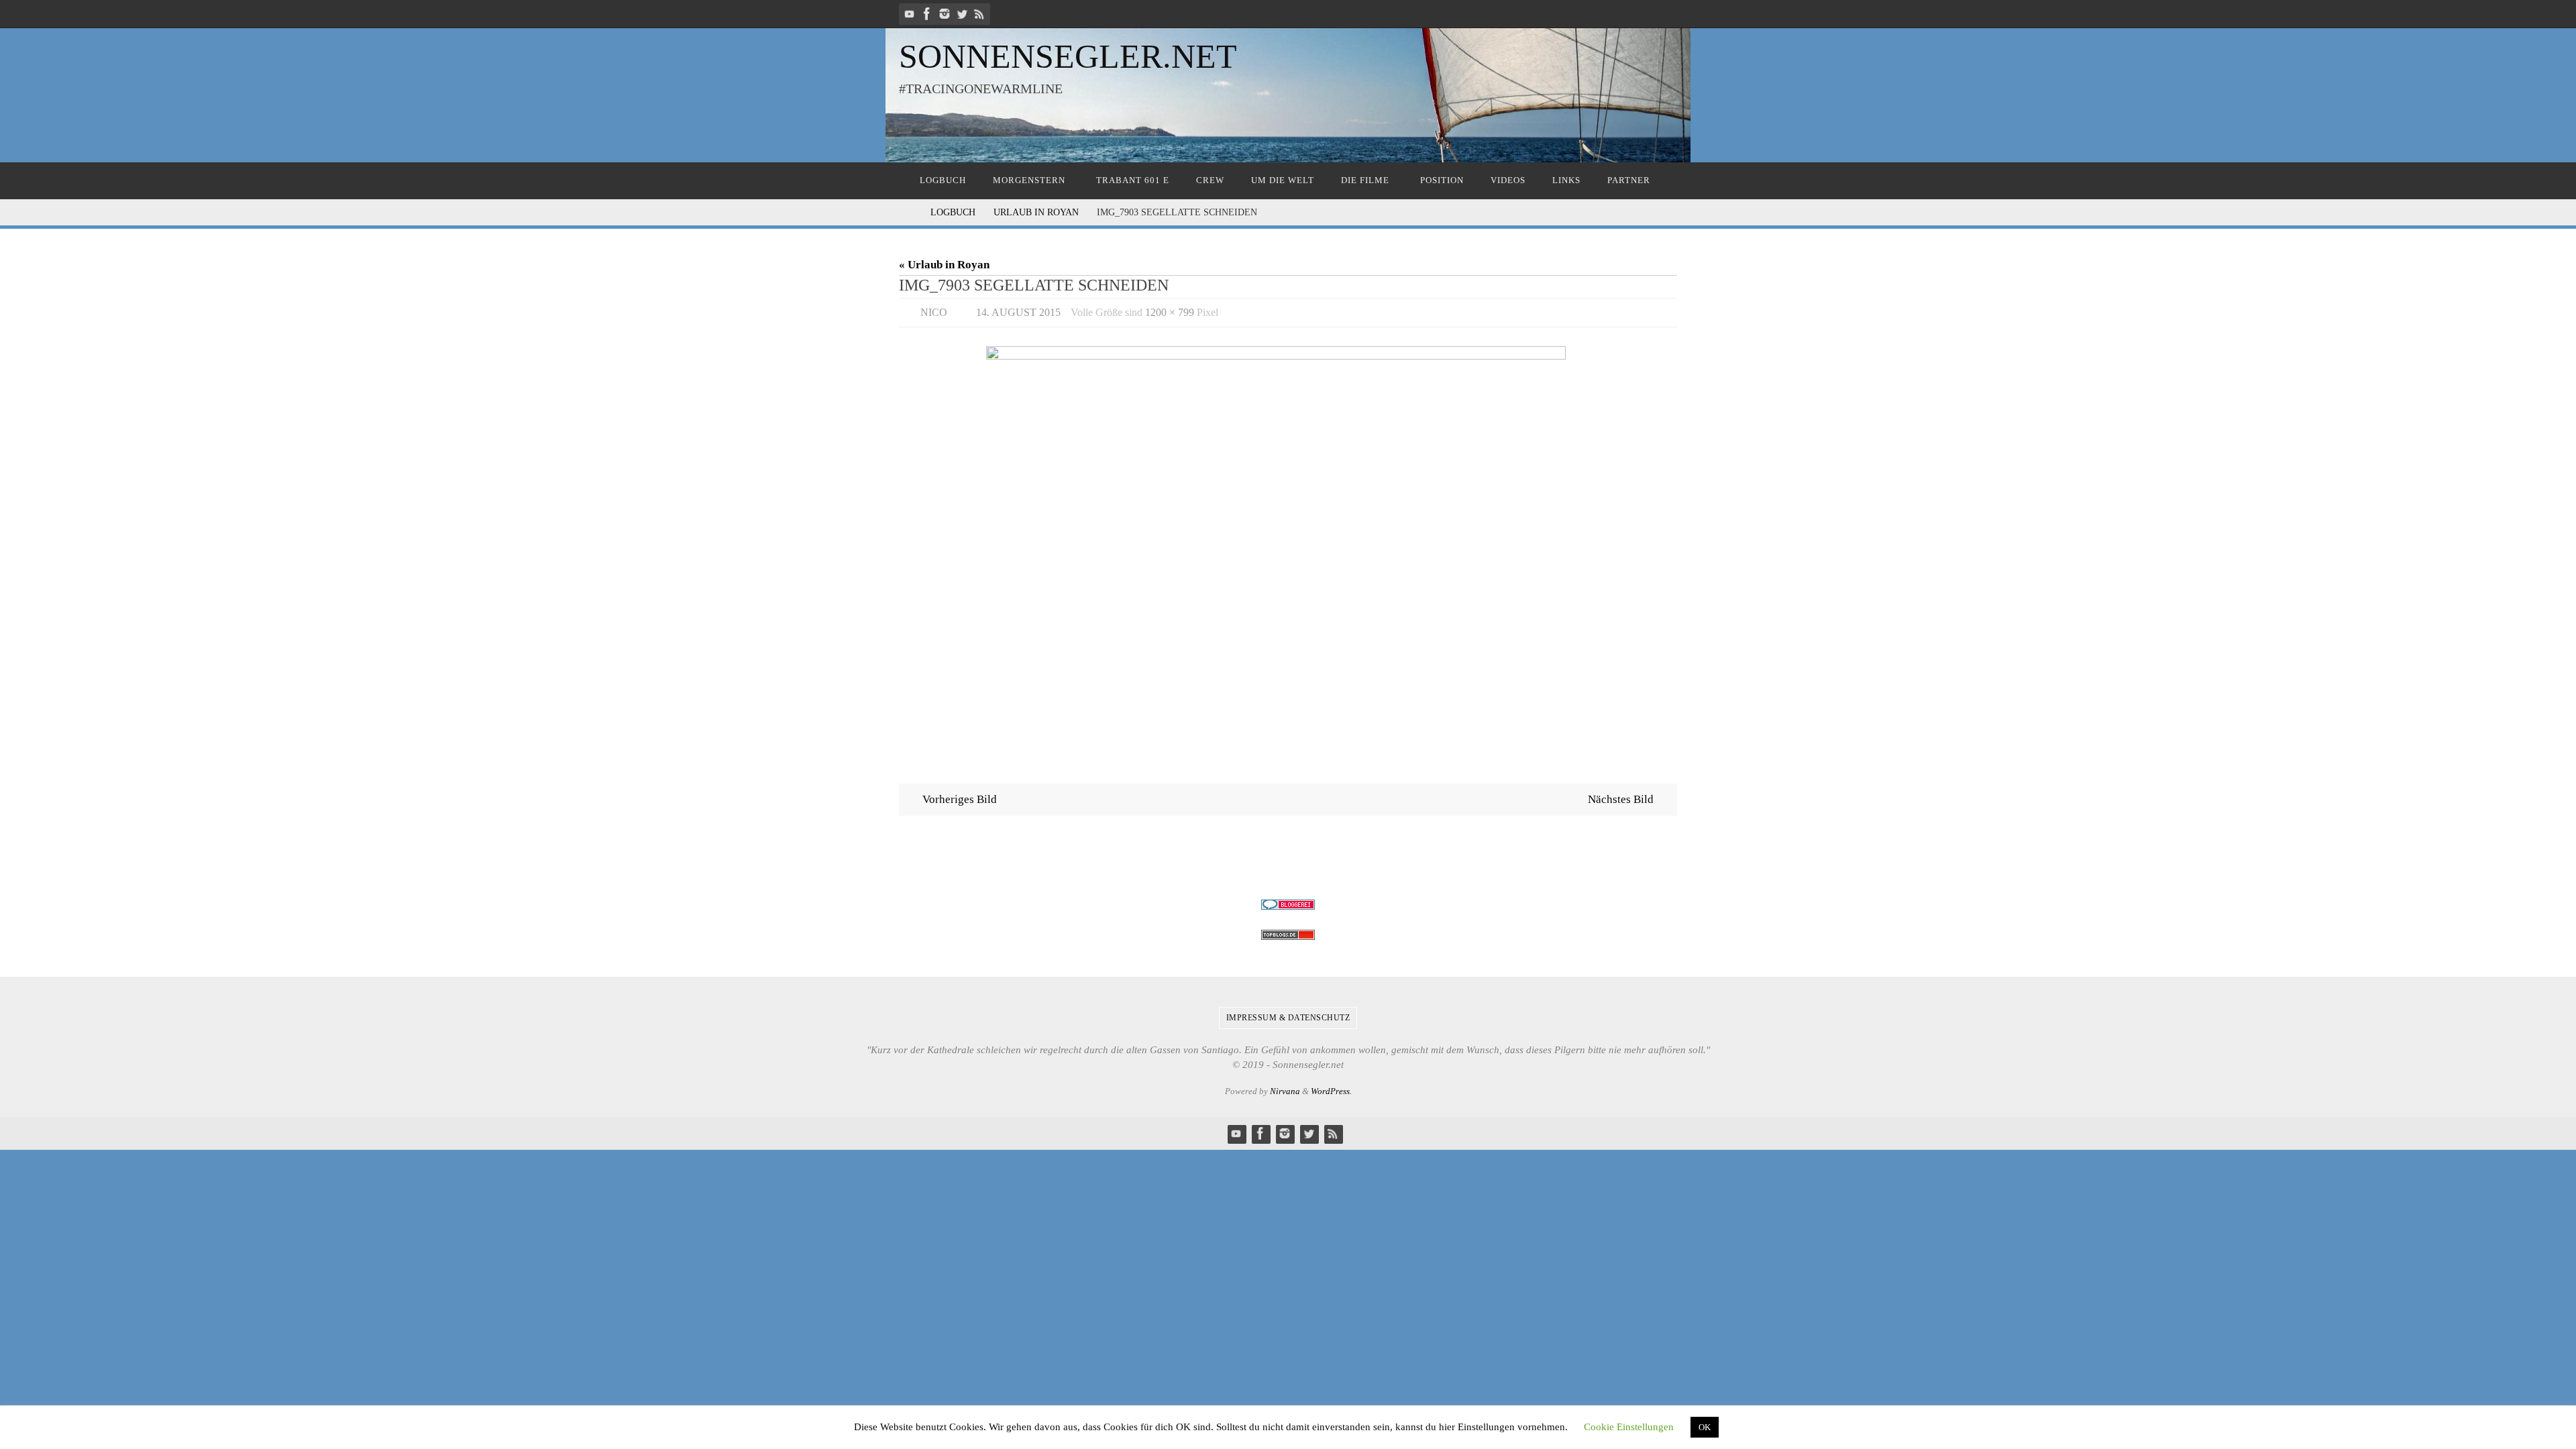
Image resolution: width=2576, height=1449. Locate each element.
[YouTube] (910, 14)
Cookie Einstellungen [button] (1629, 1427)
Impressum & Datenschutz (1288, 1018)
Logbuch (953, 212)
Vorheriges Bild (960, 799)
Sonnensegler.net (1068, 56)
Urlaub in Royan (1036, 212)
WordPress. (1331, 1091)
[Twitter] (962, 14)
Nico (934, 312)
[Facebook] (927, 14)
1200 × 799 (1170, 312)
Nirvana (1285, 1091)
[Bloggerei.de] (1288, 905)
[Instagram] (945, 14)
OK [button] (1705, 1427)
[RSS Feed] (979, 14)
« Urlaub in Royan (944, 265)
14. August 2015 (1018, 312)
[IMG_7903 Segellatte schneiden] (1288, 547)
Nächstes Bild (1621, 799)
